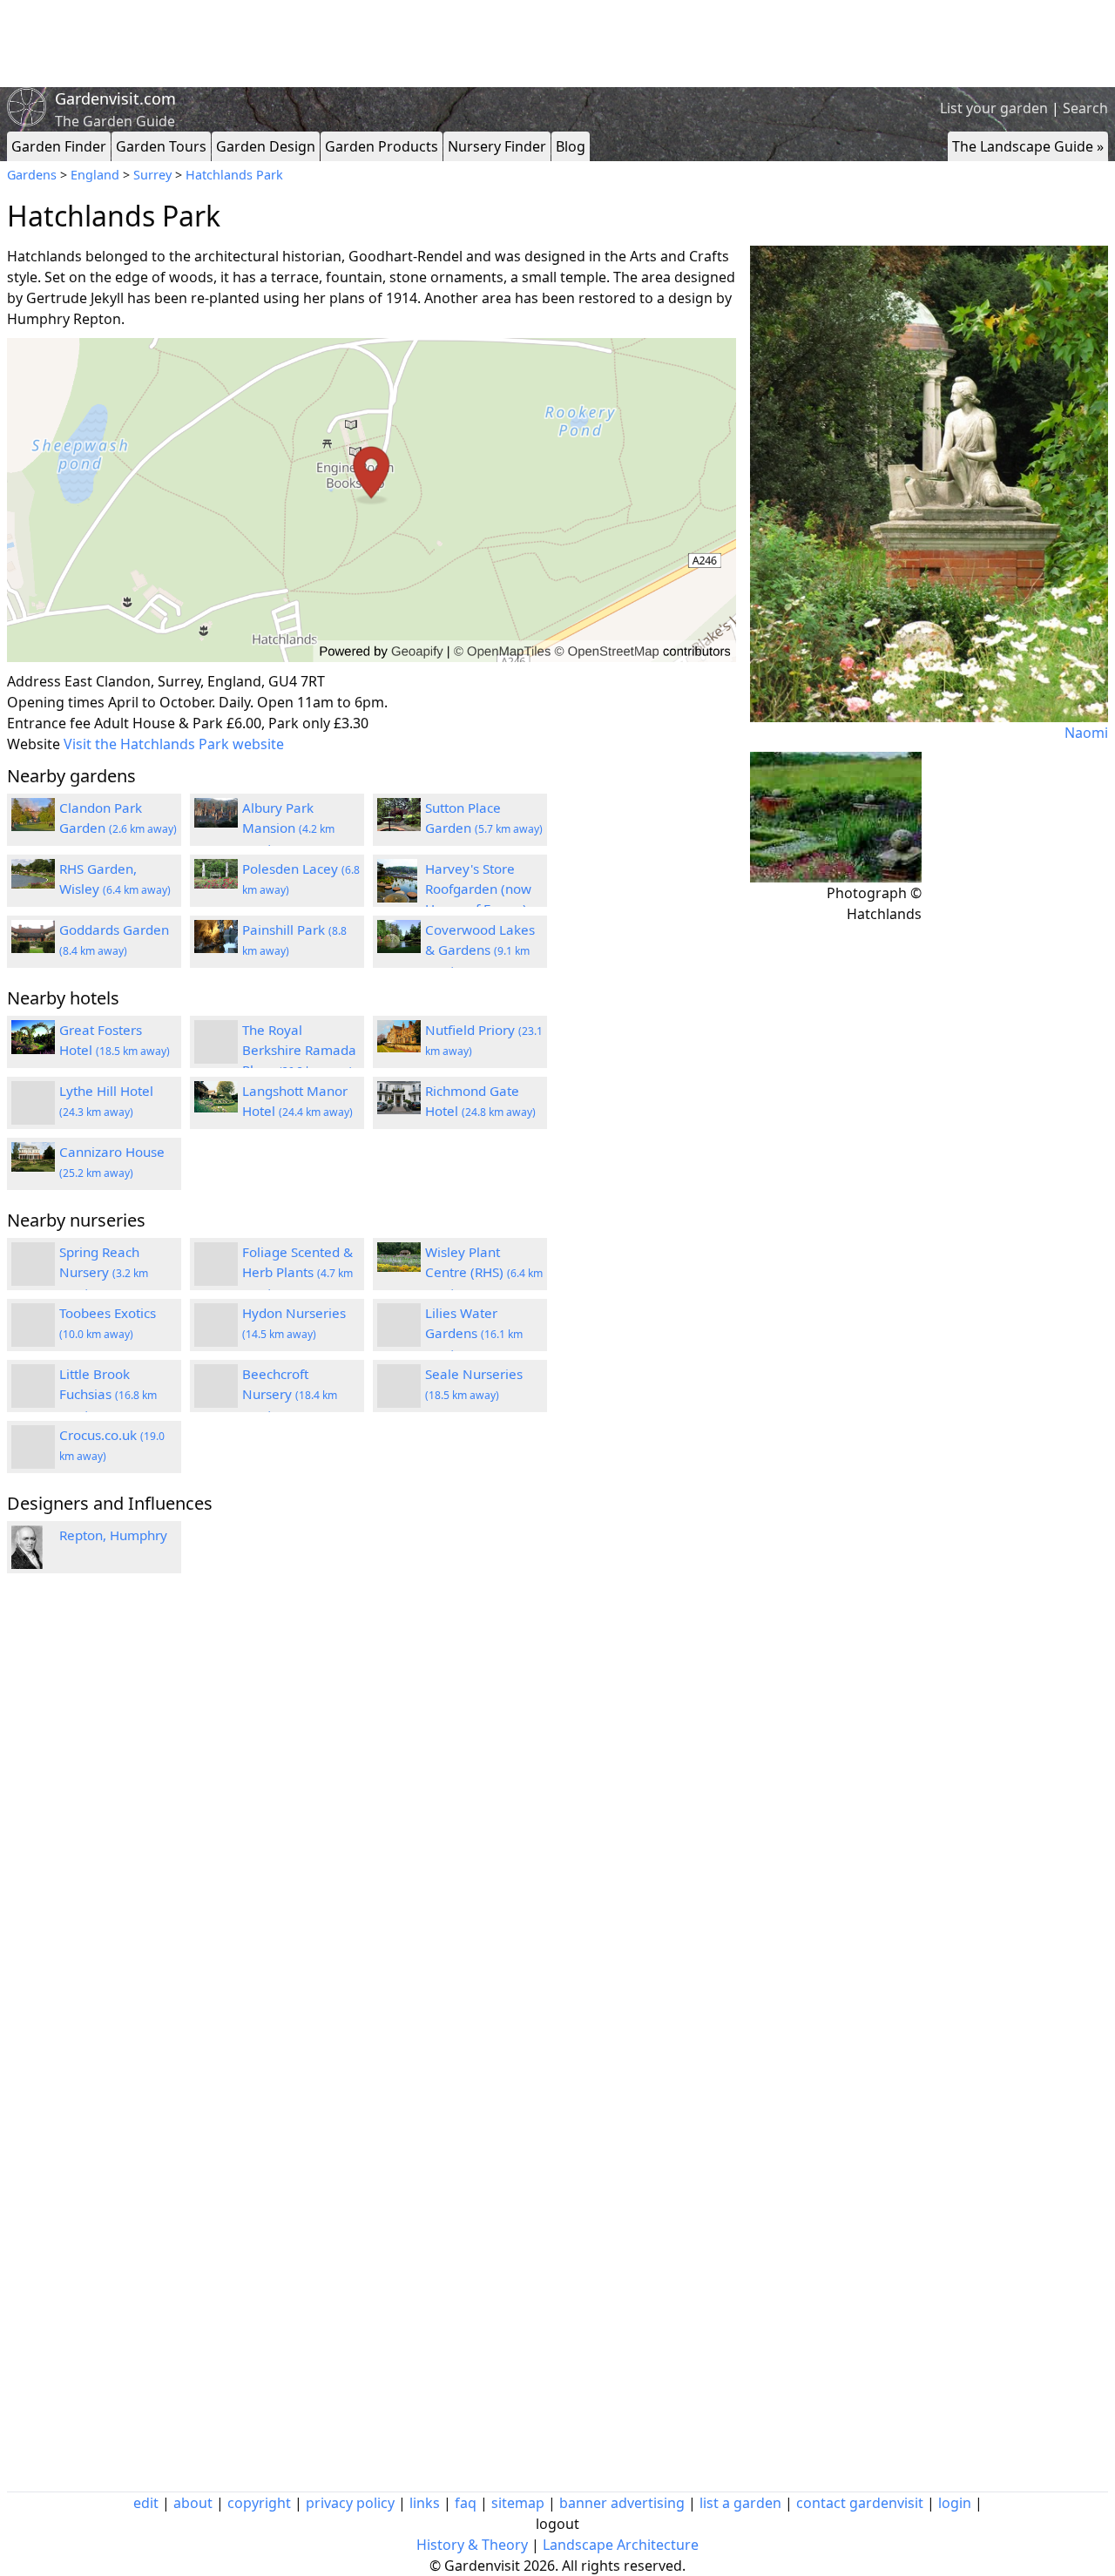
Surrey (152, 175)
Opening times (56, 702)
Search (1085, 108)
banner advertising (622, 2503)
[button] (372, 500)
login (955, 2503)
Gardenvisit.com (115, 98)
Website (34, 744)
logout (557, 2524)
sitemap (518, 2503)
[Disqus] (372, 1821)
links (425, 2503)
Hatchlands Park (234, 175)
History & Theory (472, 2545)
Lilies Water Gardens (474, 1333)
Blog (571, 146)
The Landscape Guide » (1028, 146)
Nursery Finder (497, 146)
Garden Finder (59, 146)
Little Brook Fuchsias (108, 1394)
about (193, 2503)
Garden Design (266, 146)
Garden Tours (161, 146)
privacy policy (350, 2503)
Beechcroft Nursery (290, 1394)
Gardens (32, 175)
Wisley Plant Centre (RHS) (484, 1272)
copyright (259, 2503)
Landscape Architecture (621, 2545)
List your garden (994, 108)
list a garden (740, 2503)
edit (146, 2503)
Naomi (1086, 733)
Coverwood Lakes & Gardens (480, 950)
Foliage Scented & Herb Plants (297, 1272)
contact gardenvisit (860, 2503)
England (95, 175)
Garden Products (382, 146)
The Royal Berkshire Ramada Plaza (299, 1050)
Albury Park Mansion (288, 828)
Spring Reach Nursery (104, 1272)
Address (34, 681)
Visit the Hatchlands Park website (174, 744)
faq (466, 2503)
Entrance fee (49, 723)
